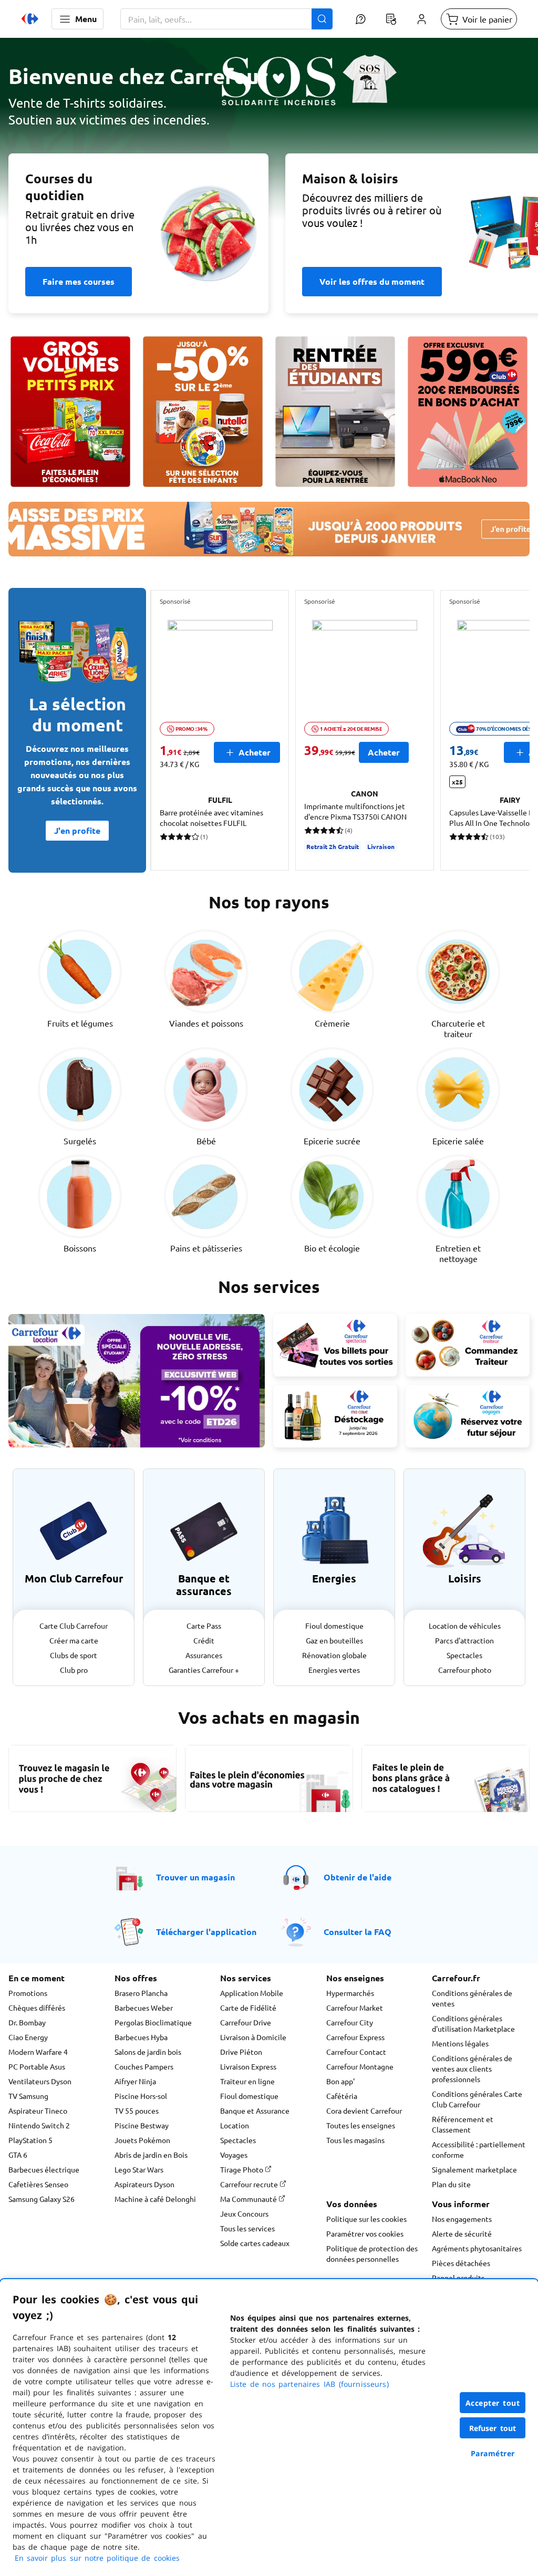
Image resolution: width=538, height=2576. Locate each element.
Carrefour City (350, 2022)
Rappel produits (458, 2278)
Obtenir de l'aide (358, 1877)
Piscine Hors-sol (141, 2096)
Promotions (28, 1993)
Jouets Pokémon (142, 2140)
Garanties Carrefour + (204, 1670)
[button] (77, 19)
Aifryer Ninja (135, 2081)
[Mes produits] (391, 19)
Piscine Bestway (142, 2125)
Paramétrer (493, 2453)
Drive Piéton (241, 2052)
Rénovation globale (334, 1655)
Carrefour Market (355, 2008)
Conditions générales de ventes (472, 1998)
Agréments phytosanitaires (477, 2248)
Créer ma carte (74, 1640)
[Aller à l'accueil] (30, 19)
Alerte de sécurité (462, 2233)
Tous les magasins (355, 2140)
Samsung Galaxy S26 (42, 2199)
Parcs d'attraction (464, 1640)
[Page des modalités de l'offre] (468, 412)
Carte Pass (204, 1626)
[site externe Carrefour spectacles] (335, 1345)
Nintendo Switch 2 (39, 2125)
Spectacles (464, 1655)
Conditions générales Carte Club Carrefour (477, 2099)
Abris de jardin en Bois (151, 2155)
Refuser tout (493, 2428)
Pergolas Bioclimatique (153, 2022)
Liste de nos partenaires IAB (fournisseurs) (309, 2384)
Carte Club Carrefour (74, 1626)
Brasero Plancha (141, 1993)
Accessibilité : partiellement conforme (479, 2149)
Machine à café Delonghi (155, 2199)
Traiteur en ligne (247, 2081)
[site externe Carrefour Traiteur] (468, 1345)
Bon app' (340, 2081)
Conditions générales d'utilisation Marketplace (473, 2023)
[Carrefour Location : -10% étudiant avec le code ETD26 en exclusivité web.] (137, 1381)
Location (235, 2125)
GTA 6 (18, 2155)
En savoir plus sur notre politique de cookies (97, 2558)
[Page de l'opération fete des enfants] (203, 412)
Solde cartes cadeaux (255, 2243)
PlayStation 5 (30, 2140)
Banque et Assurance (255, 2111)
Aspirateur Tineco (38, 2111)
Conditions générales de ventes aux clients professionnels (472, 2068)
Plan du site (451, 2184)
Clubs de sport (74, 1655)
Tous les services (247, 2228)
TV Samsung (28, 2096)
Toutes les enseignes (361, 2125)
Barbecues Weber (144, 2008)
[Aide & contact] (360, 19)
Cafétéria (342, 2096)
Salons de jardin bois (148, 2052)
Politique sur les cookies (366, 2219)
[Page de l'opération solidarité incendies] (269, 135)
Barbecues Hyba (141, 2037)
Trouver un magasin (195, 1877)
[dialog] (269, 2428)
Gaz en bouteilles (334, 1640)
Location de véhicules (465, 1626)
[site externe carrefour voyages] (468, 1416)
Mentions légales (460, 2043)
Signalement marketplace (474, 2169)
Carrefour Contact (356, 2052)
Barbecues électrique (44, 2169)
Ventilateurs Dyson (40, 2081)
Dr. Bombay (27, 2022)
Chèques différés (37, 2008)
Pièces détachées (461, 2263)
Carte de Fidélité (248, 2008)
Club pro (74, 1670)
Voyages (234, 2155)
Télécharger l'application (206, 1932)
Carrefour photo (465, 1670)
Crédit (204, 1640)
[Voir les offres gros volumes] (70, 412)
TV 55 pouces (137, 2111)
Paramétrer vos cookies (365, 2233)
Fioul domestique (334, 1626)
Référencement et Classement (463, 2124)
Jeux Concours (244, 2213)
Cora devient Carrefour (364, 2111)
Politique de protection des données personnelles (372, 2253)
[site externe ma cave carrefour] (335, 1416)
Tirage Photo (242, 2169)
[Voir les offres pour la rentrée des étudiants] (335, 412)
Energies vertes (334, 1670)
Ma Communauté (249, 2199)
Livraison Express (248, 2066)
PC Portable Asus (37, 2066)
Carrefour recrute (250, 2184)
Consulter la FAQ (358, 1932)
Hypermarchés (350, 1993)
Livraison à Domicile (253, 2037)
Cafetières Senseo (38, 2184)
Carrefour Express (355, 2037)
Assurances (204, 1655)
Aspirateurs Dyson (144, 2184)
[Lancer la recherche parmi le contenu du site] (322, 19)
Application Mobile (252, 1993)
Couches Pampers (144, 2066)
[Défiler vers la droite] (504, 730)
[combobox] (226, 19)
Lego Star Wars (139, 2169)
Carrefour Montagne (360, 2066)
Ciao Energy (28, 2037)
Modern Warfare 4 (38, 2052)
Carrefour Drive (246, 2022)
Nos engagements (462, 2219)
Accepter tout (493, 2403)
